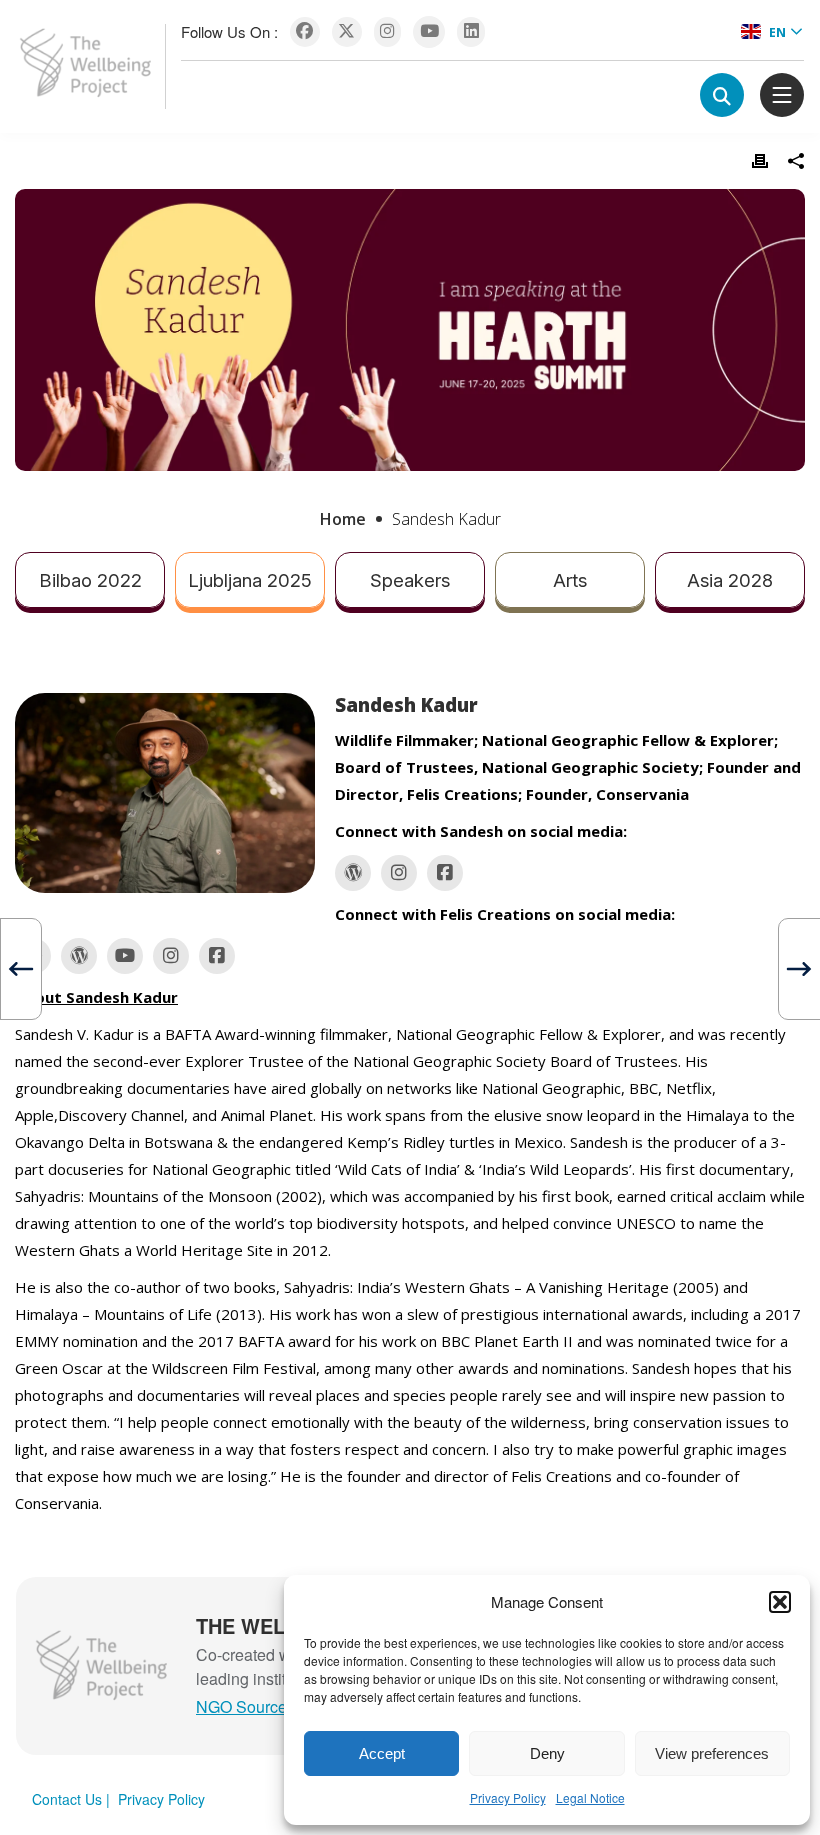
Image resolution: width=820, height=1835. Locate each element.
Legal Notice (590, 1797)
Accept (382, 1753)
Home (343, 519)
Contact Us (67, 1799)
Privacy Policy (508, 1797)
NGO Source (241, 1706)
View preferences (712, 1753)
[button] (780, 1602)
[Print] (760, 161)
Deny (547, 1753)
